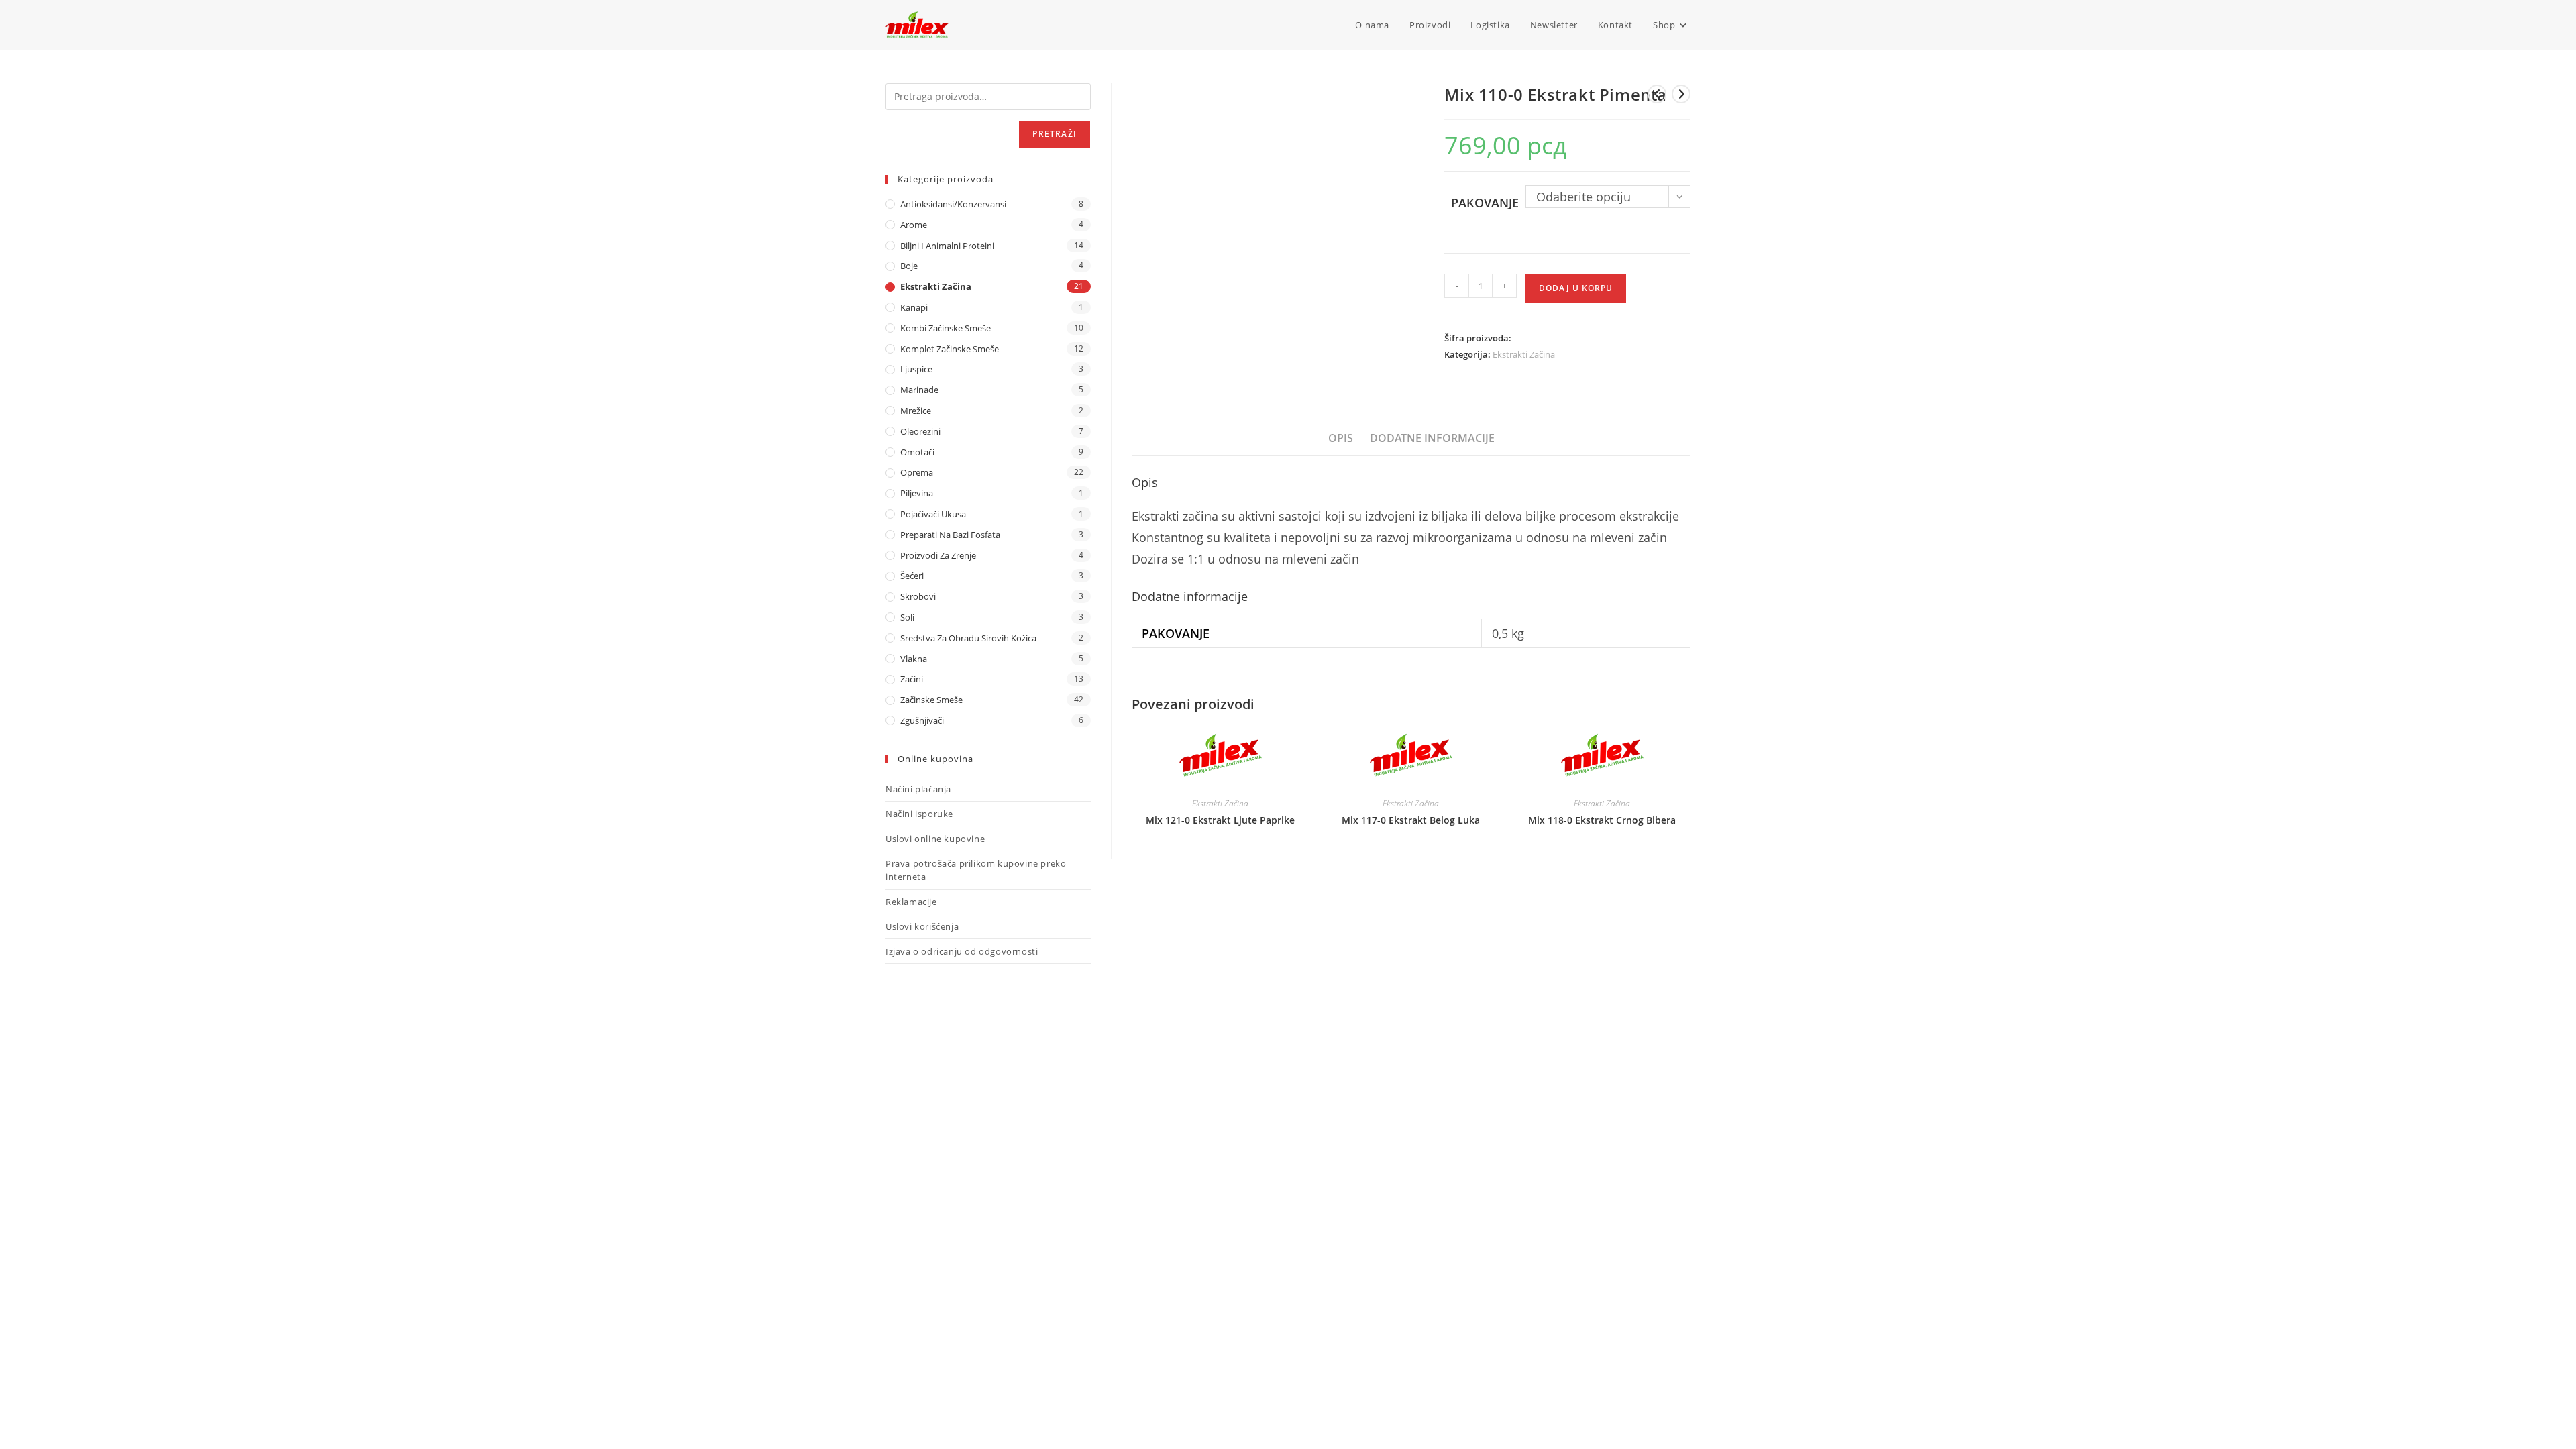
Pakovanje (1485, 203)
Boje (909, 266)
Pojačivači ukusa (933, 514)
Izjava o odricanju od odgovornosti (962, 951)
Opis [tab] (1341, 438)
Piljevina (917, 493)
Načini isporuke (919, 814)
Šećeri (912, 576)
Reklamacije (911, 902)
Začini (912, 679)
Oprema (917, 472)
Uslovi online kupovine (935, 839)
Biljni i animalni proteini (947, 246)
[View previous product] (1657, 94)
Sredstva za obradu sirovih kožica (968, 638)
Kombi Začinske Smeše (946, 328)
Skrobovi (918, 596)
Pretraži (1055, 134)
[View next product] (1681, 94)
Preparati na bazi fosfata (950, 535)
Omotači (917, 452)
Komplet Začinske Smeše (950, 349)
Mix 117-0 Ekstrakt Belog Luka (1411, 820)
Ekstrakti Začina (1524, 354)
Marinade (919, 390)
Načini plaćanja (918, 789)
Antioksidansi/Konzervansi (953, 204)
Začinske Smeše (931, 700)
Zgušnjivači (922, 720)
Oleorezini (920, 431)
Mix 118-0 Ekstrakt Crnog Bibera (1602, 820)
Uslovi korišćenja (922, 926)
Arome (914, 225)
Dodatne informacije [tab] (1432, 438)
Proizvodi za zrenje (938, 555)
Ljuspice (916, 369)
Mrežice (916, 411)
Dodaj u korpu (1576, 288)
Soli (907, 617)
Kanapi (914, 307)
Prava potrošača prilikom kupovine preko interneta (976, 870)
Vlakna (914, 659)
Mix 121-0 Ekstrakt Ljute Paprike (1220, 820)
